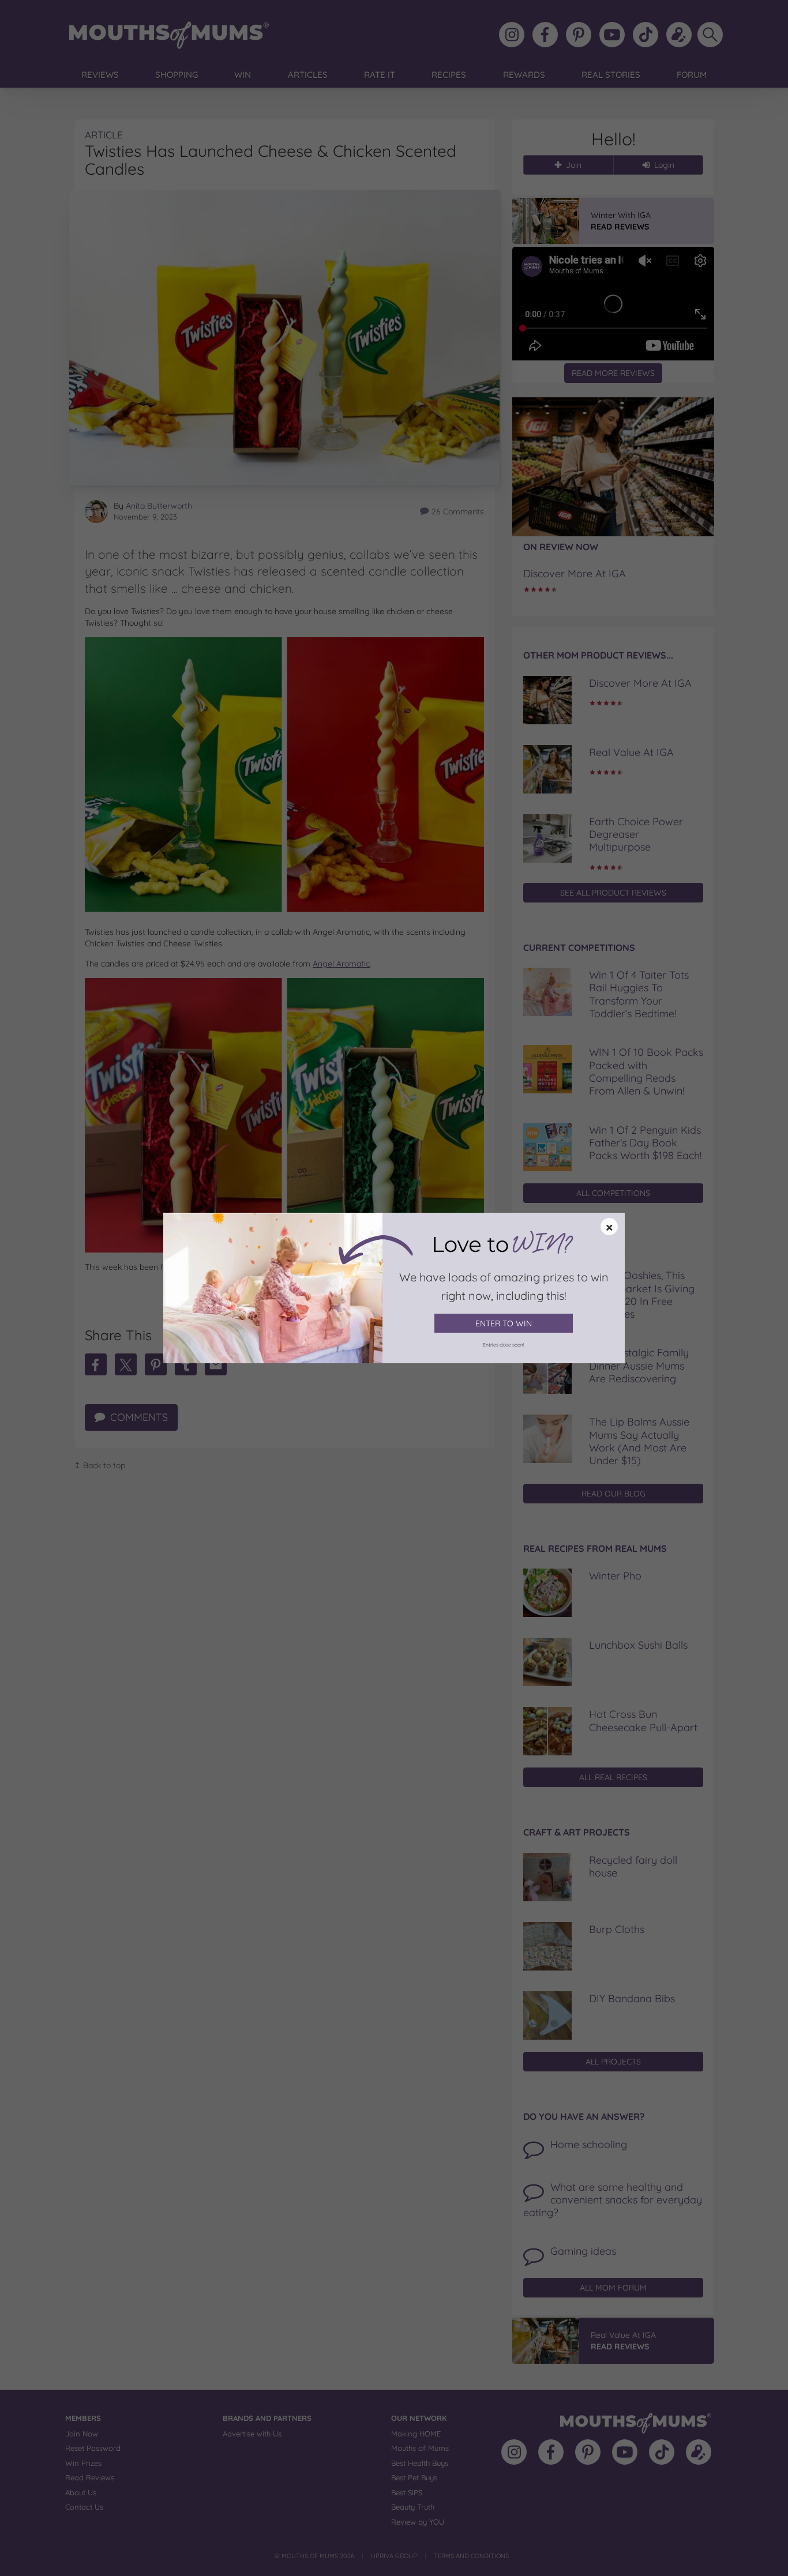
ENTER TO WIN (504, 1323)
